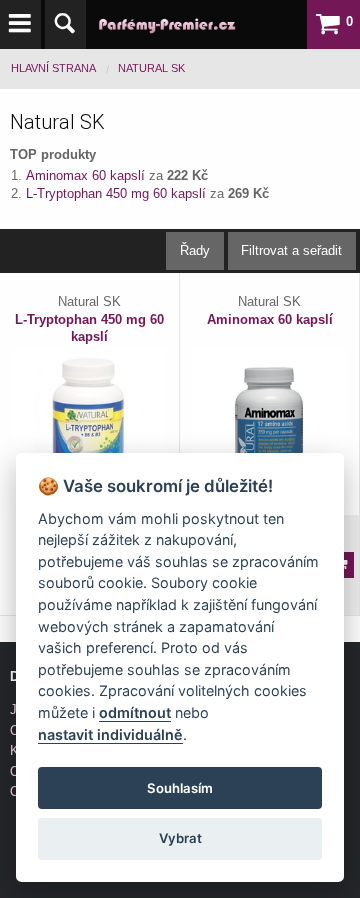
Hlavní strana (53, 68)
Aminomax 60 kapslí (87, 175)
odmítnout (135, 712)
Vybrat (180, 838)
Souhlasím (180, 788)
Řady (195, 250)
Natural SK (151, 68)
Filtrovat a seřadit (291, 250)
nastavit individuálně (110, 734)
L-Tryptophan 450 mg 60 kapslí (118, 193)
